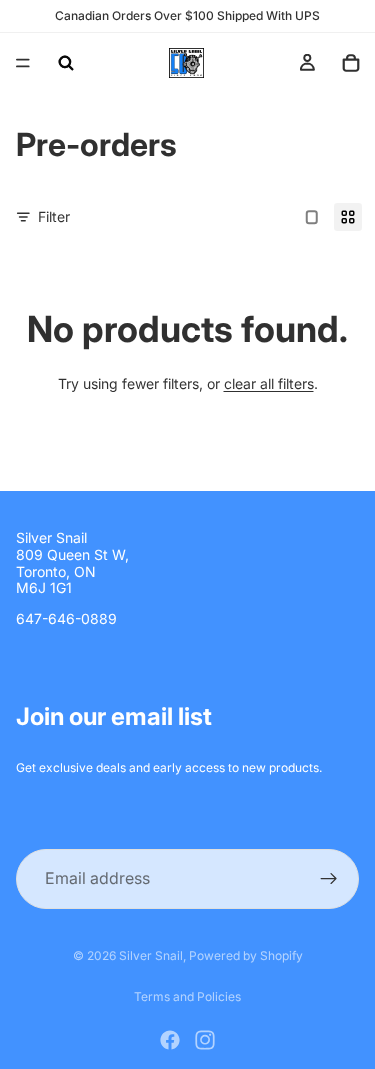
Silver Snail (151, 955)
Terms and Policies (187, 996)
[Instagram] (205, 1040)
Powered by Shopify (246, 955)
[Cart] (351, 63)
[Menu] (23, 63)
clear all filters (269, 383)
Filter (54, 216)
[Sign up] (329, 879)
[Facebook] (170, 1040)
